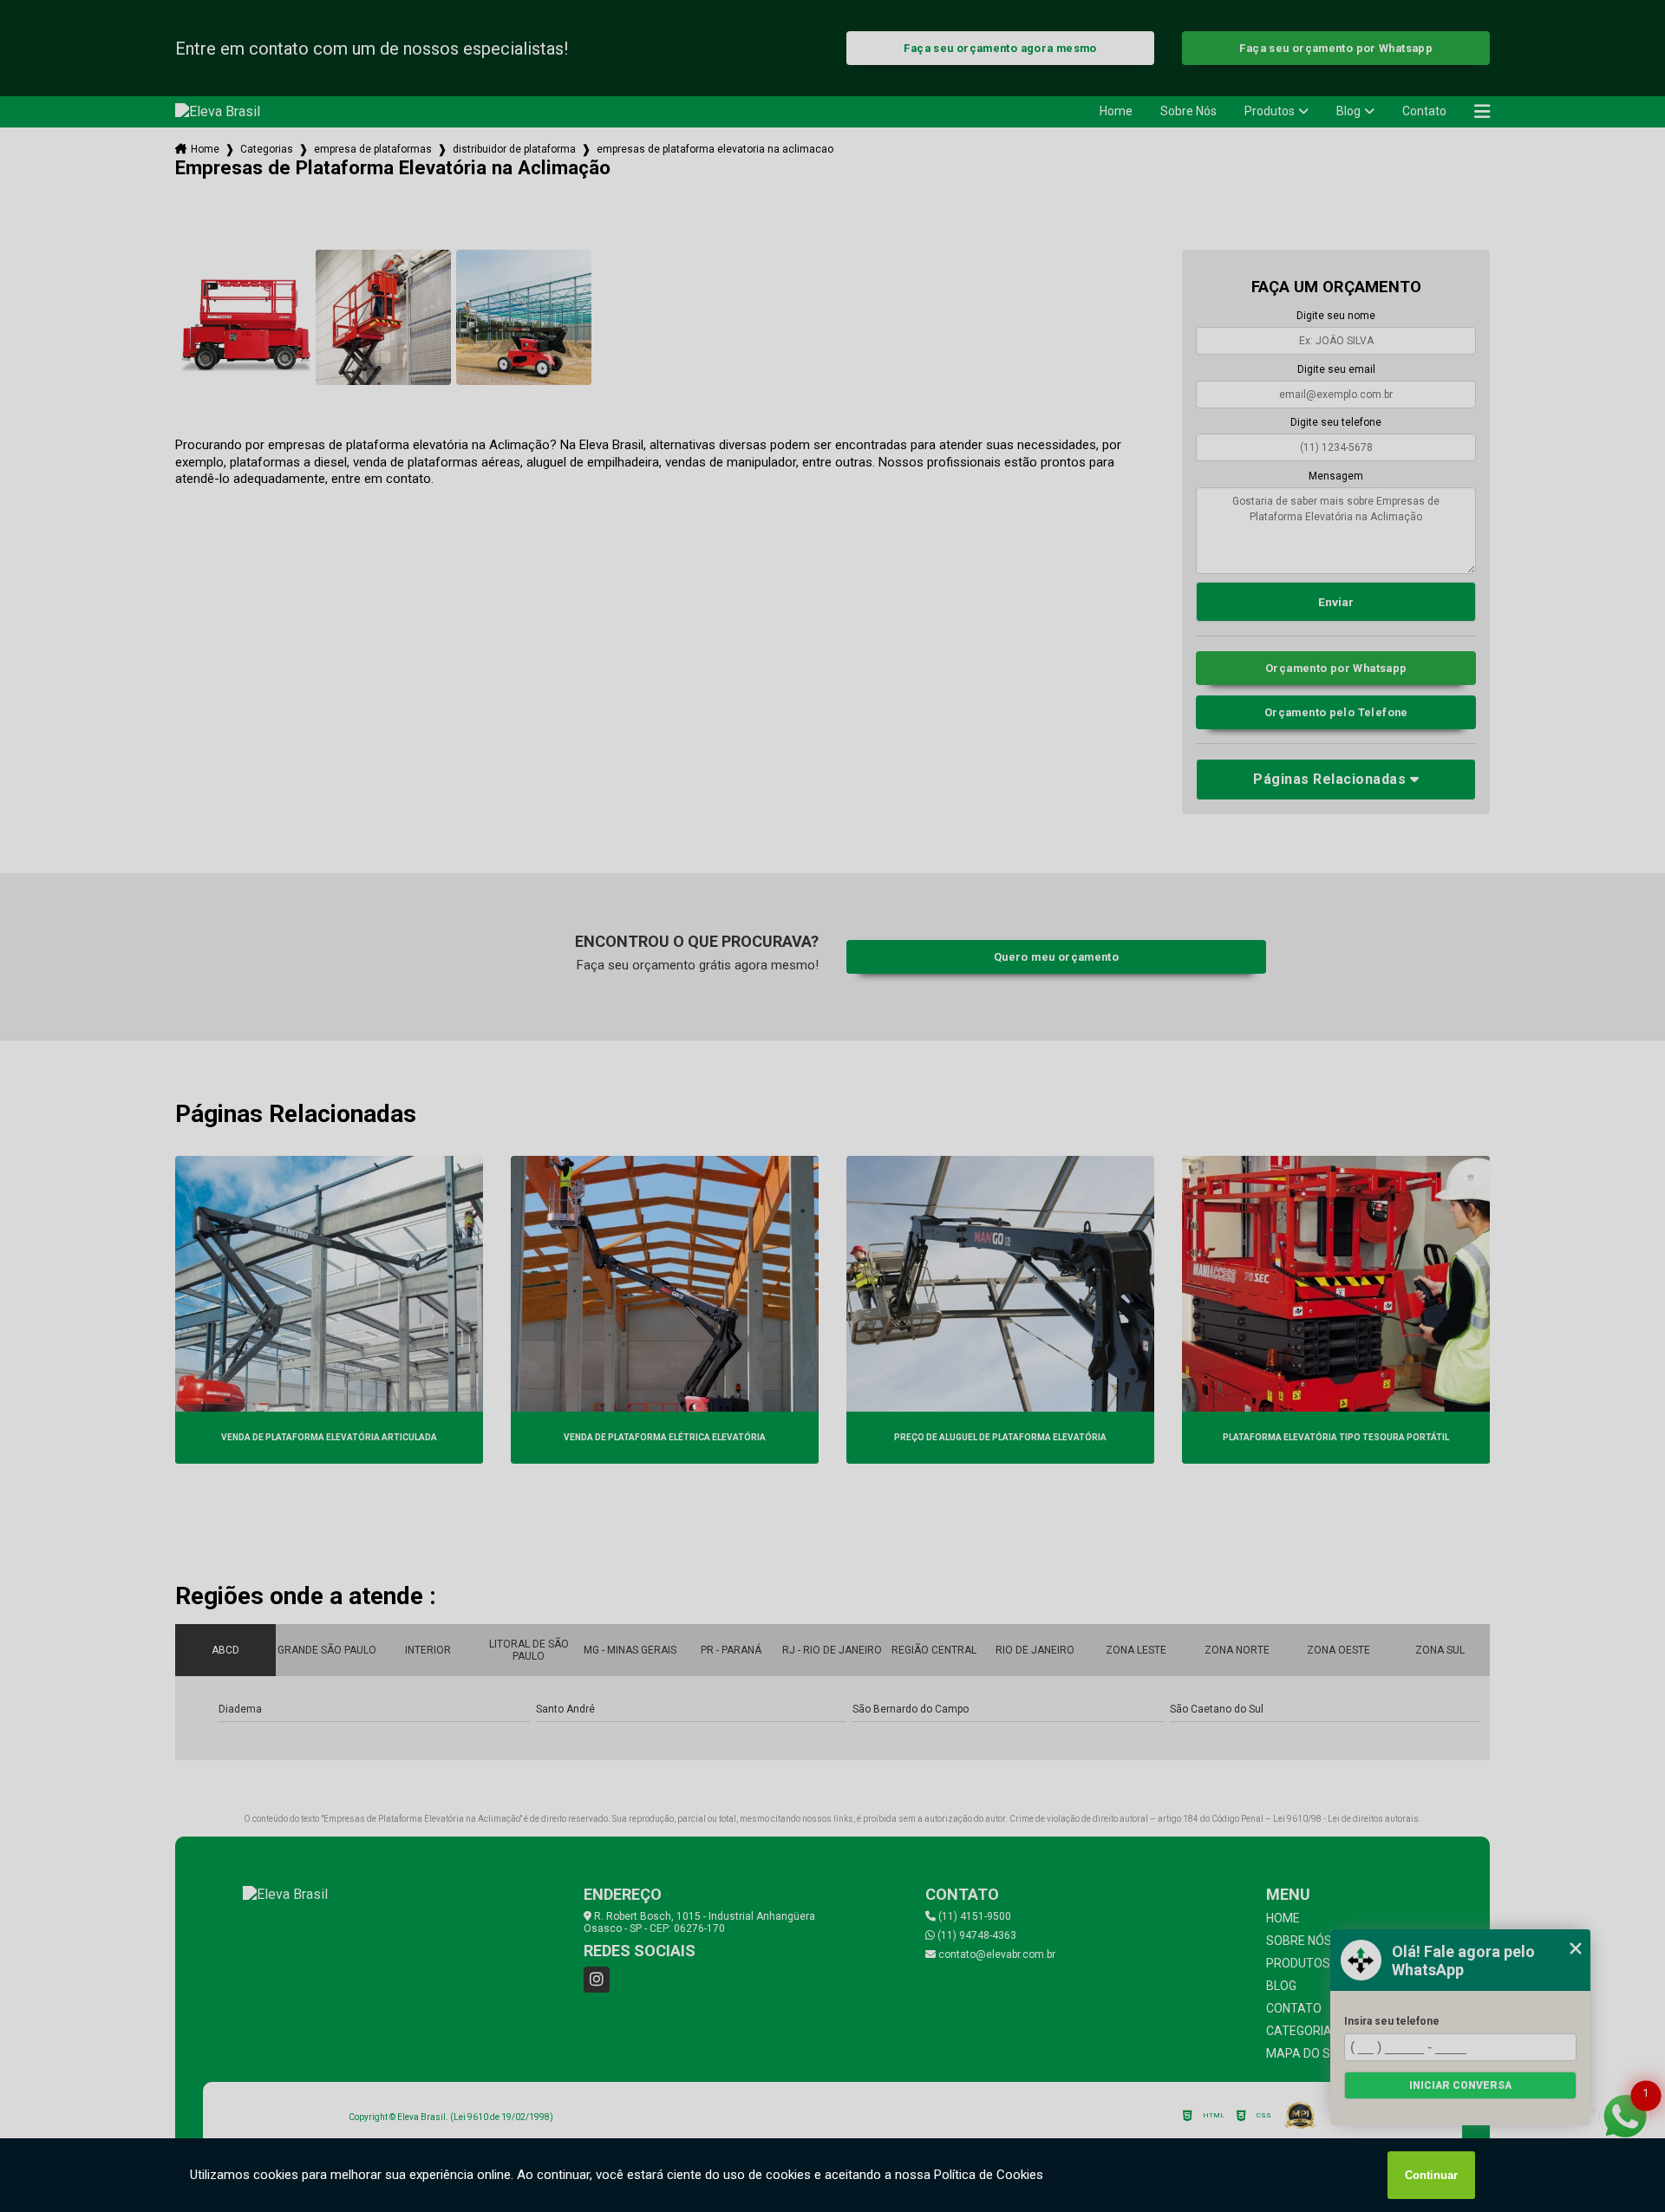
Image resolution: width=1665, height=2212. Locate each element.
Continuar (1431, 2175)
